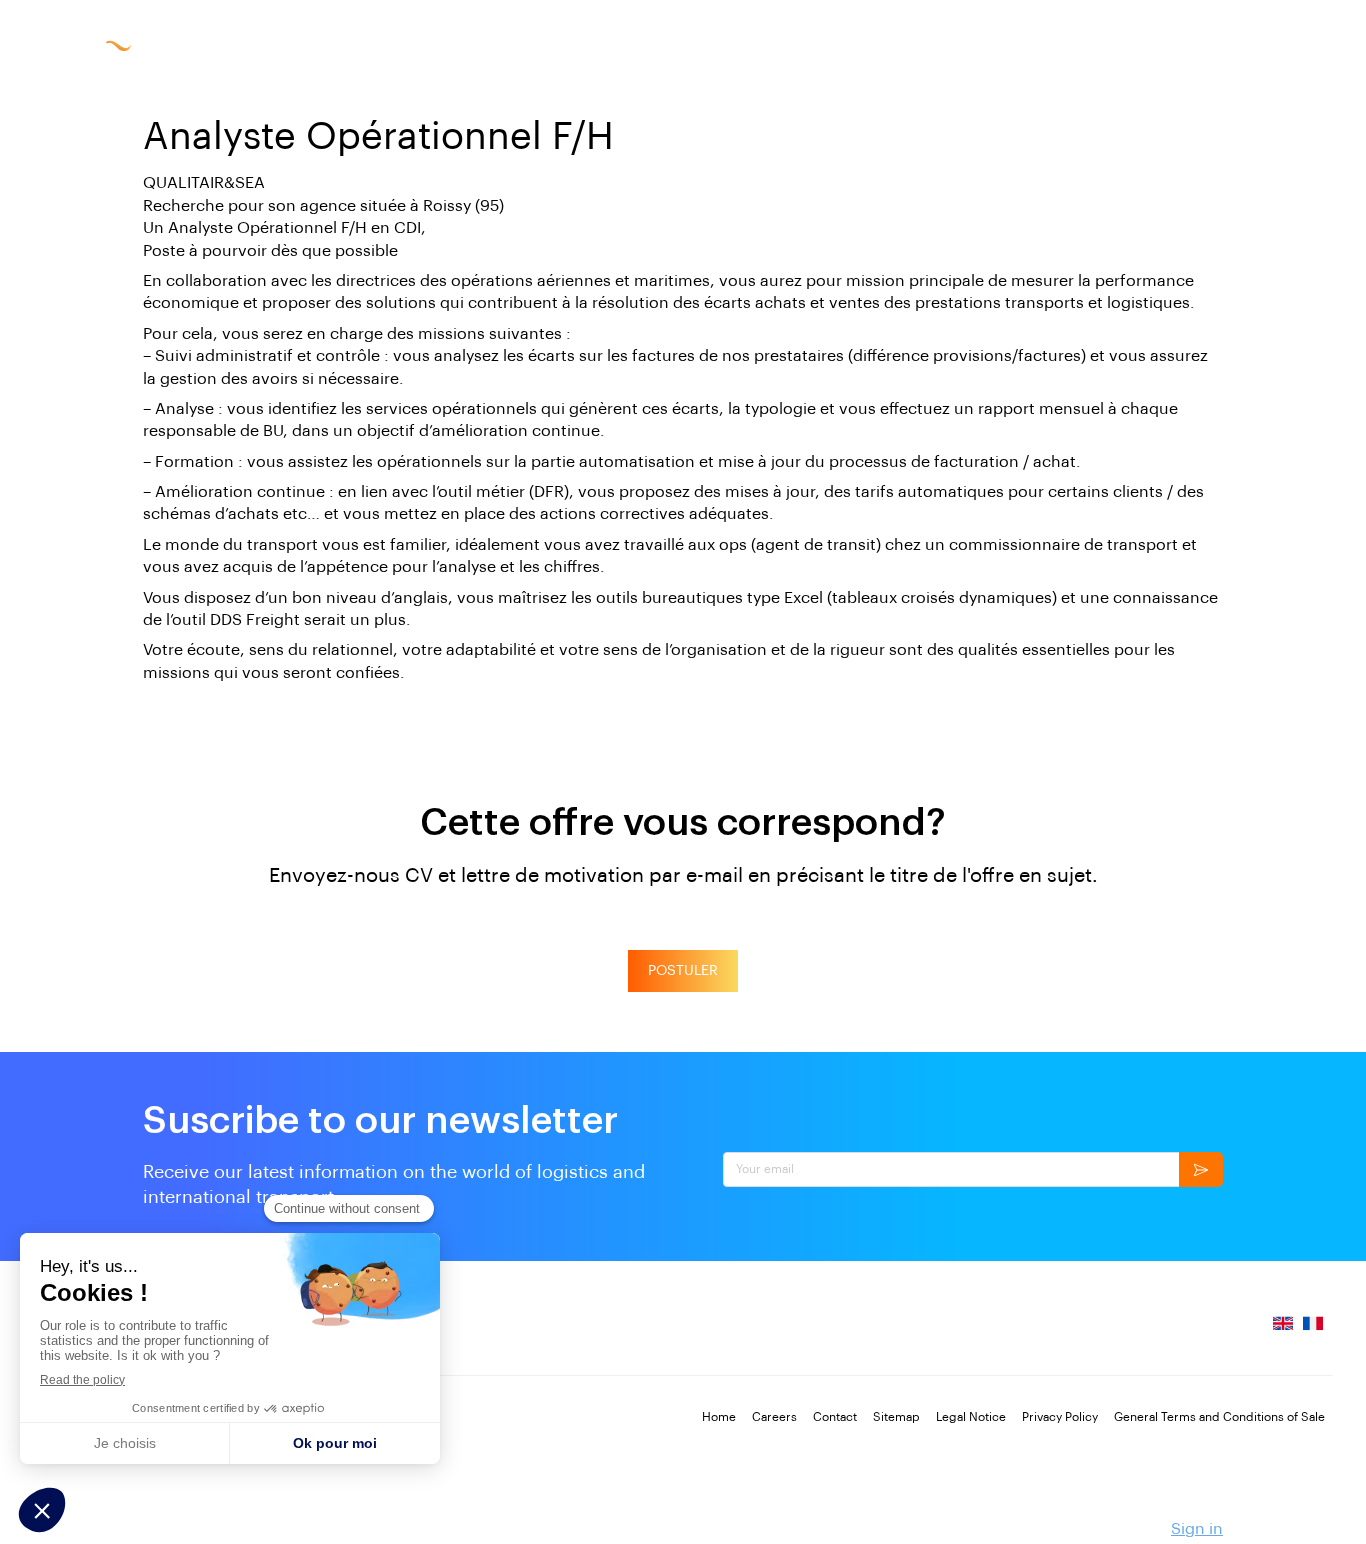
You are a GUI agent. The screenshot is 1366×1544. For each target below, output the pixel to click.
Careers (921, 45)
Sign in (1197, 1529)
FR (1090, 45)
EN (1126, 45)
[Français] (1313, 1332)
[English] (1283, 1332)
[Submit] (1201, 1169)
